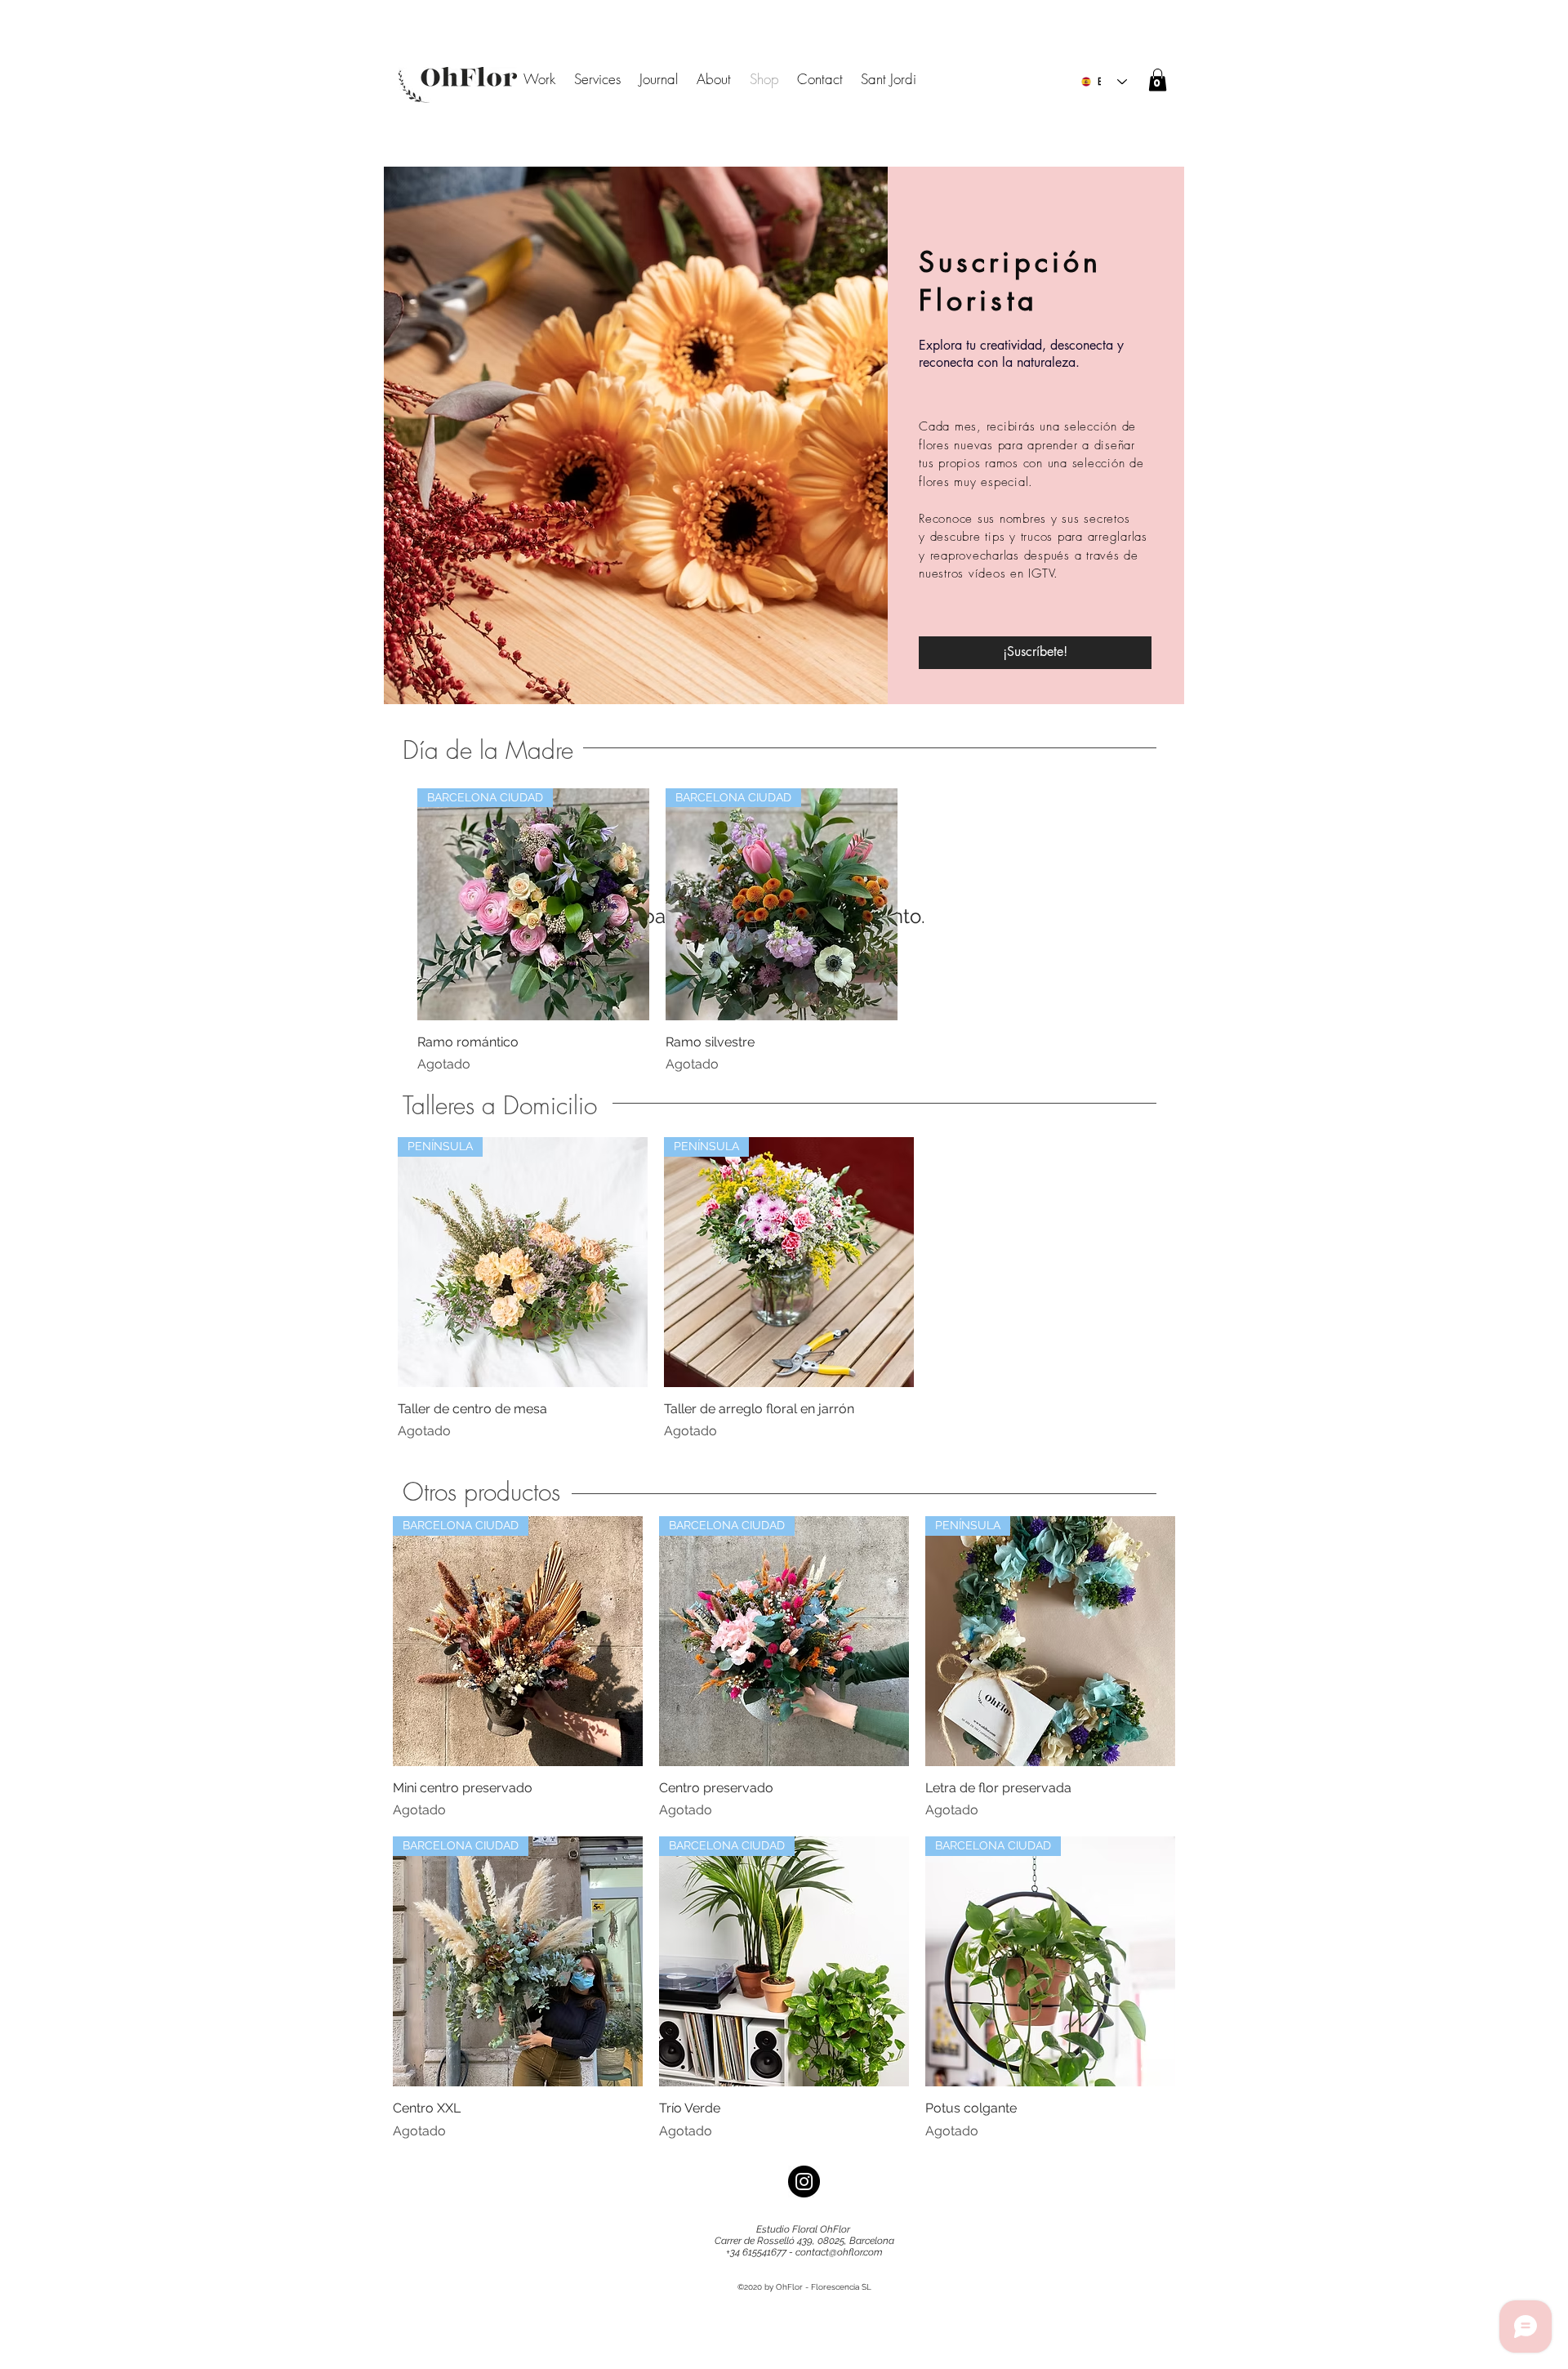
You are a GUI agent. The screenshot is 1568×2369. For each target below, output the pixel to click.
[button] (1158, 80)
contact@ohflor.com (839, 2252)
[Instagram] (804, 2182)
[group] (782, 932)
